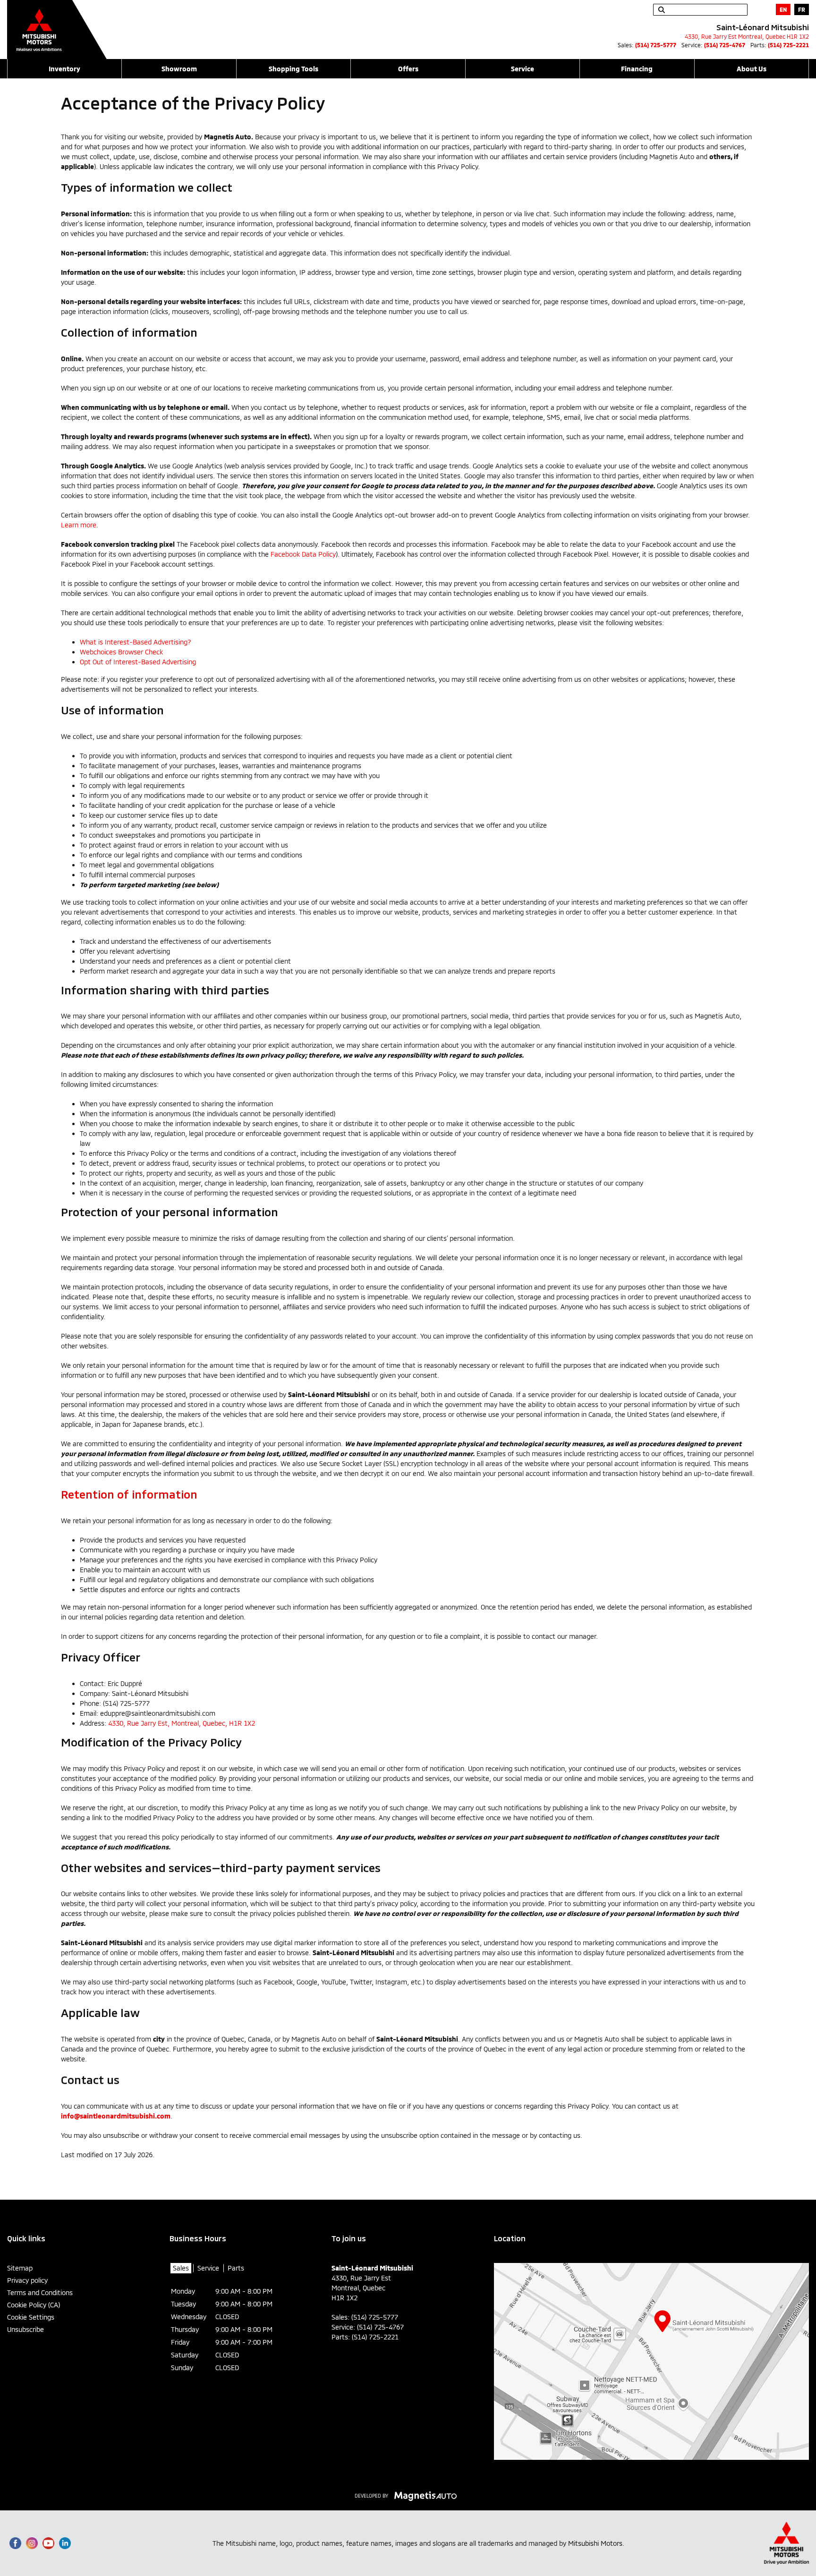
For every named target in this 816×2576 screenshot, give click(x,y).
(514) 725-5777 (656, 45)
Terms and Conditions (40, 2292)
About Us (752, 69)
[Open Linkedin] (65, 2543)
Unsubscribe (25, 2329)
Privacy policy (27, 2280)
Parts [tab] (236, 2268)
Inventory (64, 69)
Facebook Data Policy (303, 554)
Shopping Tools (293, 69)
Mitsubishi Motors (595, 2543)
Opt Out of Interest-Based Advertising (138, 662)
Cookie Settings (31, 2317)
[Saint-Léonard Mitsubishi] (57, 25)
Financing (637, 69)
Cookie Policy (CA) (34, 2305)
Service (523, 69)
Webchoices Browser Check (121, 652)
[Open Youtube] (48, 2543)
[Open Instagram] (32, 2543)
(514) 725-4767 (725, 45)
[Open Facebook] (15, 2543)
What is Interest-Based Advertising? (136, 642)
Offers (408, 69)
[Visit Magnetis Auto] (428, 2495)
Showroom (179, 69)
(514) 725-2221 (788, 45)
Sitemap (20, 2268)
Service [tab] (208, 2268)
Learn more (79, 525)
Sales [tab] (181, 2268)
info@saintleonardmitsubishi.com (116, 2116)
